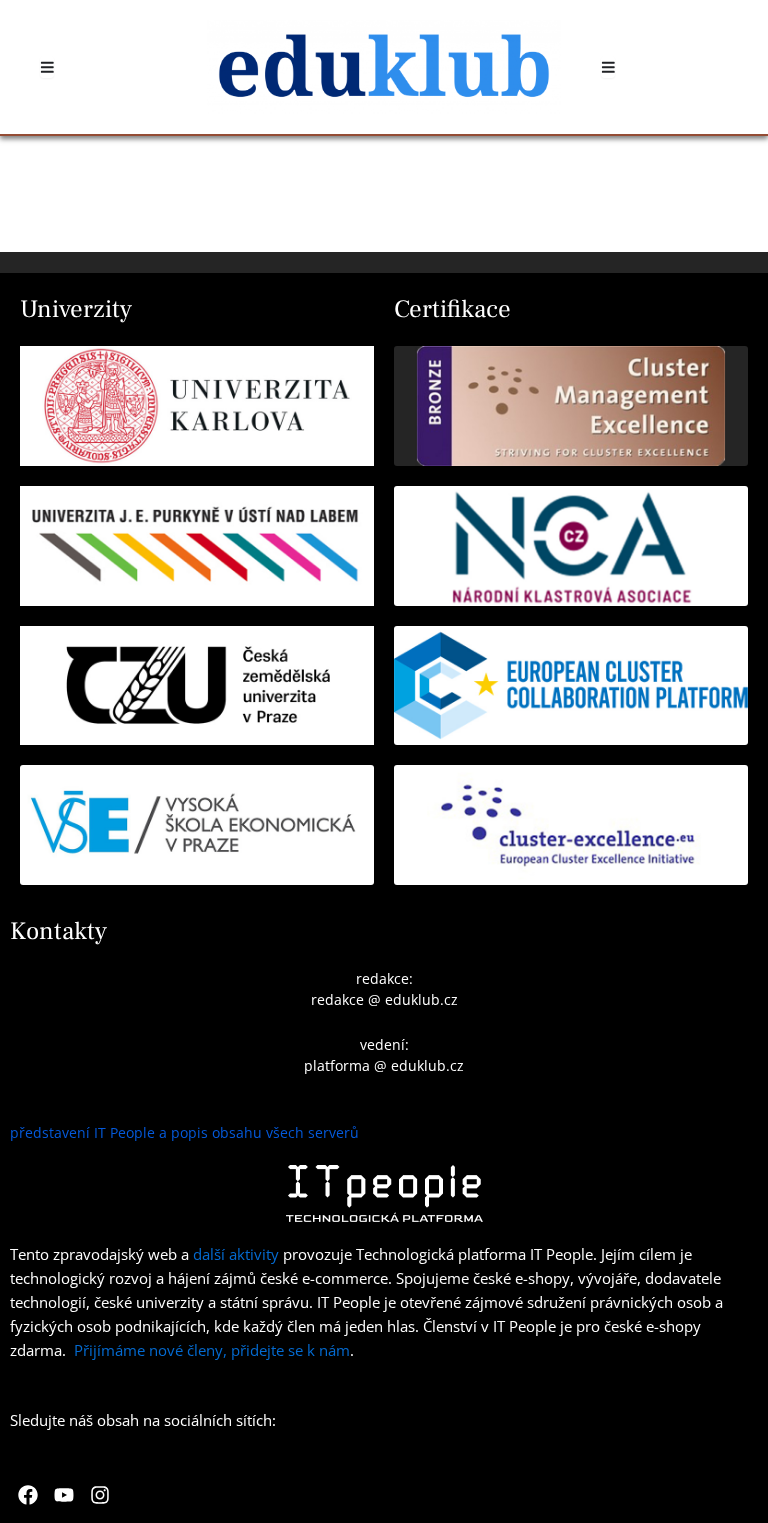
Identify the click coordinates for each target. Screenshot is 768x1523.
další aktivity (236, 1254)
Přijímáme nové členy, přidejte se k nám (212, 1350)
